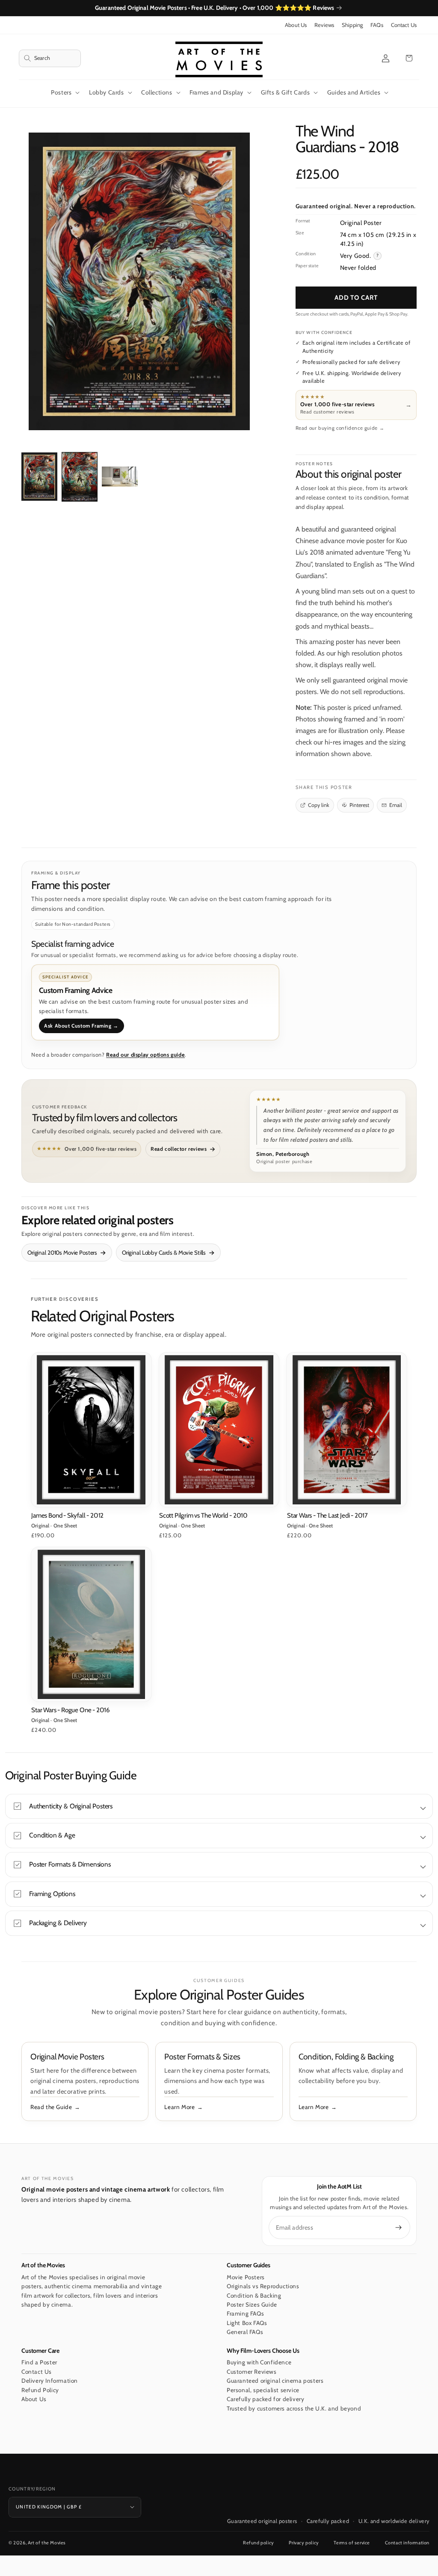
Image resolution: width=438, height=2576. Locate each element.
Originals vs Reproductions (263, 2286)
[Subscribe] (399, 2227)
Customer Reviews (252, 2372)
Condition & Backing (254, 2295)
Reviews (324, 25)
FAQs (377, 25)
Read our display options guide (145, 1055)
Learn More (179, 2107)
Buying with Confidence (259, 2362)
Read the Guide (51, 2107)
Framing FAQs (245, 2313)
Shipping (352, 25)
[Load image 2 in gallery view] (80, 477)
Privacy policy (304, 2543)
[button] (50, 58)
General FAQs (245, 2332)
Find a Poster (39, 2362)
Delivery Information (50, 2381)
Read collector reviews (179, 1149)
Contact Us (404, 25)
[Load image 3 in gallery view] (120, 477)
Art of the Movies (47, 2543)
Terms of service (352, 2543)
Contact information (407, 2543)
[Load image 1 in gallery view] (39, 477)
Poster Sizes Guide (252, 2304)
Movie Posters (246, 2277)
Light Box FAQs (247, 2323)
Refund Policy (40, 2390)
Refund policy (259, 2543)
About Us (296, 25)
